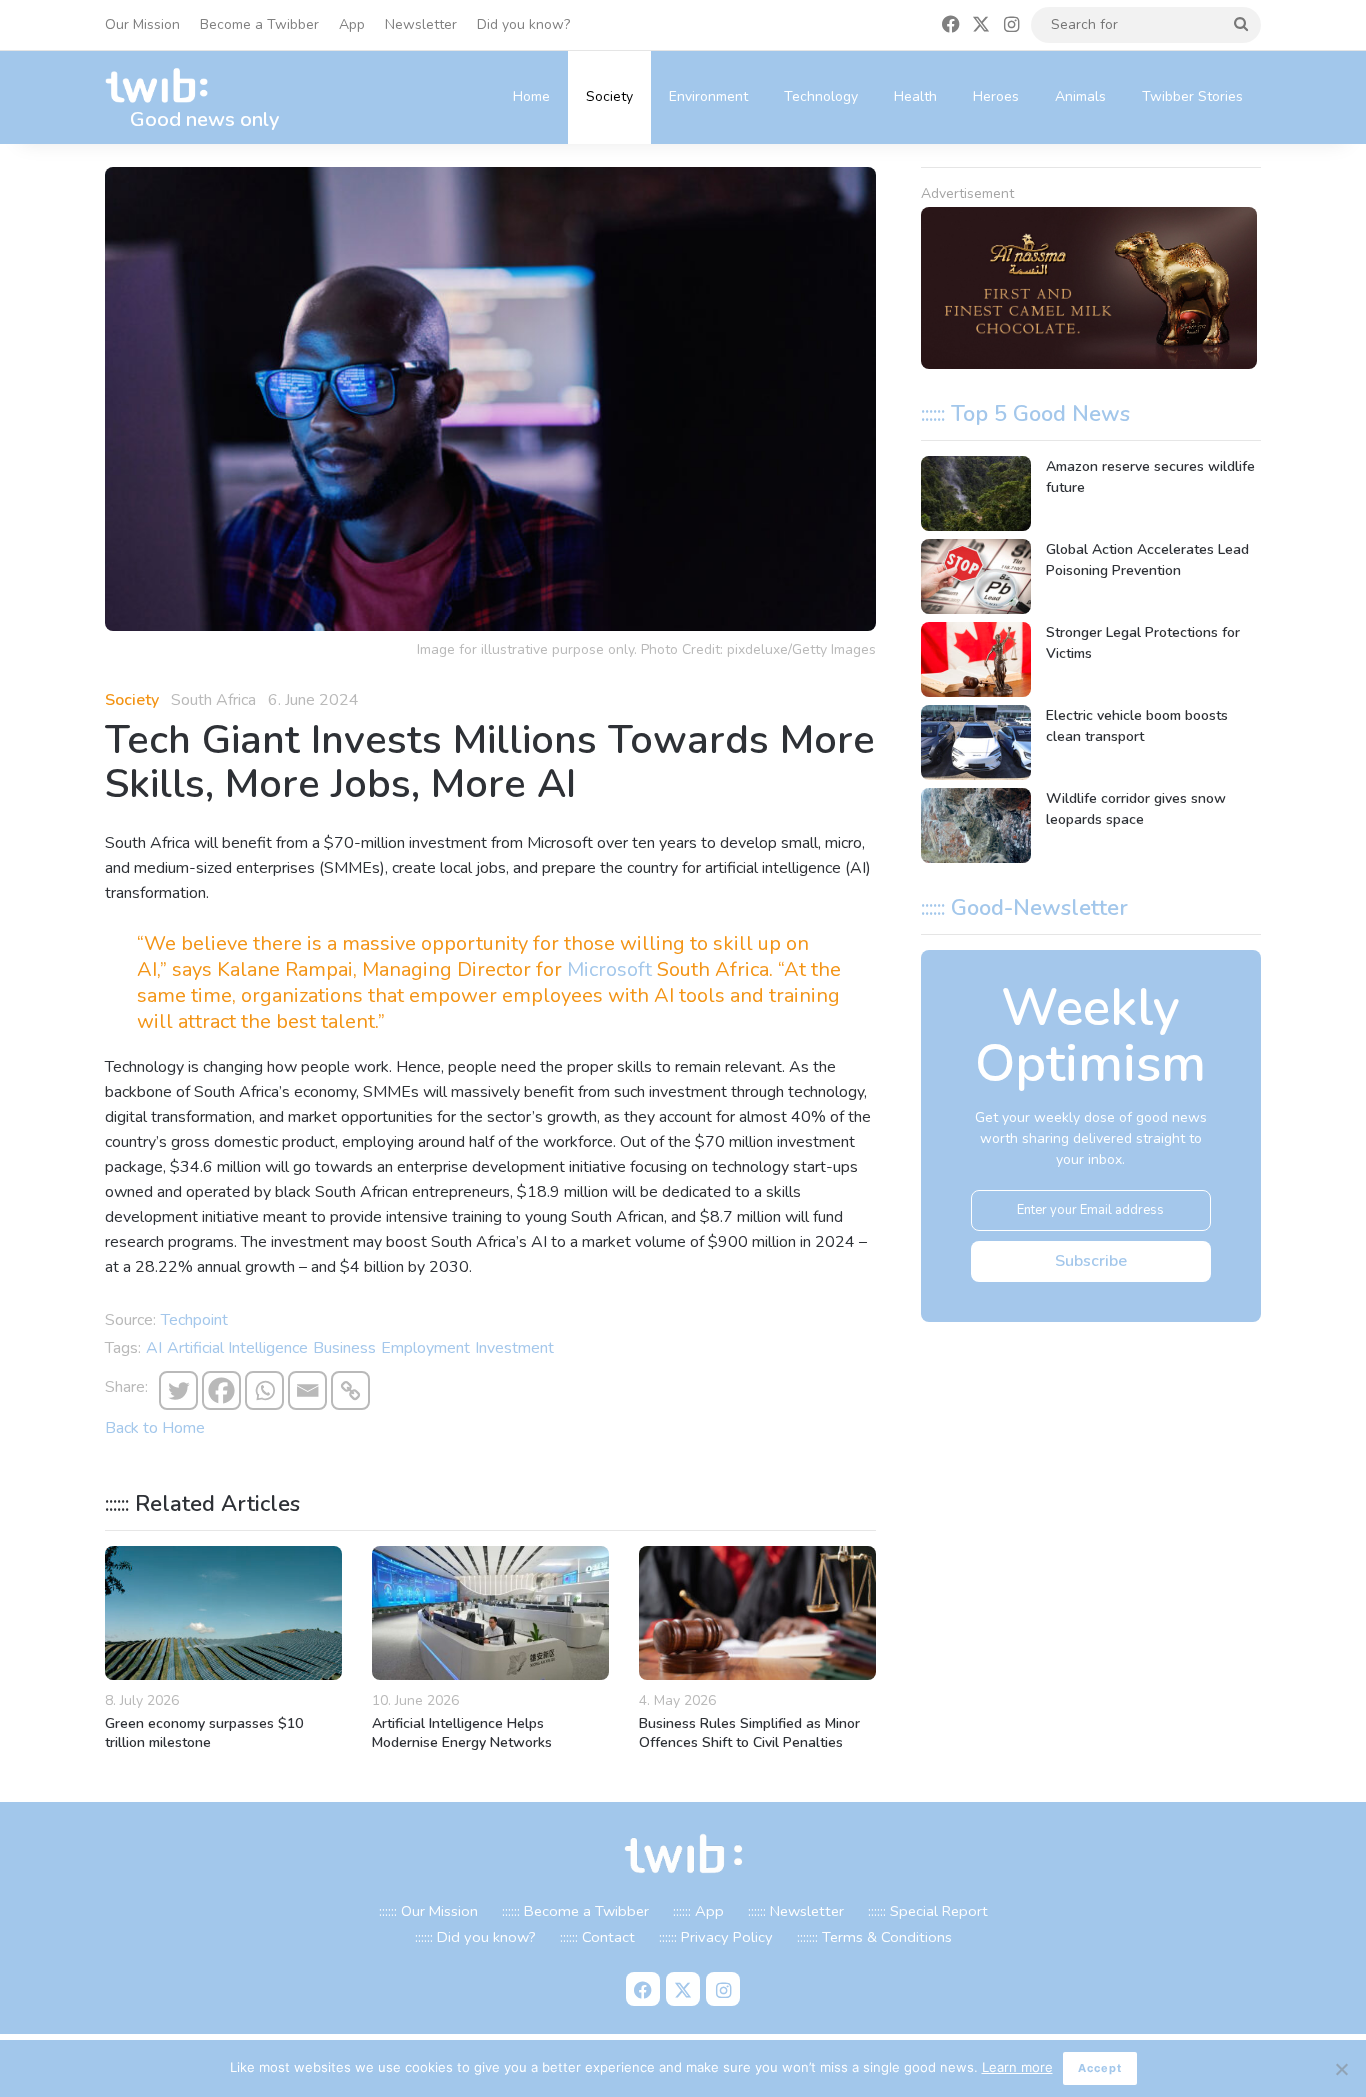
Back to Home (155, 1428)
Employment (425, 1348)
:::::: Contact (597, 1937)
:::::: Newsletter (796, 1911)
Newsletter (421, 24)
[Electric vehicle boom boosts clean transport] (976, 742)
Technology (821, 96)
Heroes (996, 96)
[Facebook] (221, 1390)
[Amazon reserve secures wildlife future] (976, 493)
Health (915, 96)
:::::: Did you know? (475, 1937)
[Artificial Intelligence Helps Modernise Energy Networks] (490, 1613)
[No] (1341, 2069)
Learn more (1017, 2067)
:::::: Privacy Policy (716, 1937)
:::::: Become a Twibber (575, 1911)
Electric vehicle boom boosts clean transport (1137, 726)
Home (531, 96)
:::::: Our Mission (428, 1911)
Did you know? (523, 24)
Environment (708, 96)
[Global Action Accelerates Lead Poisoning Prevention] (976, 576)
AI (154, 1348)
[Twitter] (178, 1390)
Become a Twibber (259, 24)
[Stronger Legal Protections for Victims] (976, 659)
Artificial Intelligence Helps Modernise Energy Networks (462, 1733)
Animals (1080, 96)
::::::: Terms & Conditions (874, 1937)
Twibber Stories (1192, 96)
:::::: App (698, 1911)
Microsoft (609, 969)
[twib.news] (165, 86)
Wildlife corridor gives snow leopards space (1136, 809)
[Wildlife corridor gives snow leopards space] (976, 825)
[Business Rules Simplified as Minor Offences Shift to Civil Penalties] (757, 1613)
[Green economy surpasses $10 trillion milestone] (223, 1613)
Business (344, 1348)
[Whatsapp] (264, 1390)
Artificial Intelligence (237, 1348)
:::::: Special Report (928, 1911)
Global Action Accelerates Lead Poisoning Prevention (1147, 560)
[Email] (307, 1390)
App (352, 24)
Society (609, 96)
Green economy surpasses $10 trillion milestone (204, 1733)
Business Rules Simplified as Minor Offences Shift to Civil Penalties (749, 1733)
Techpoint (194, 1320)
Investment (514, 1348)
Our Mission (142, 24)
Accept (1100, 2068)
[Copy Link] (350, 1390)
